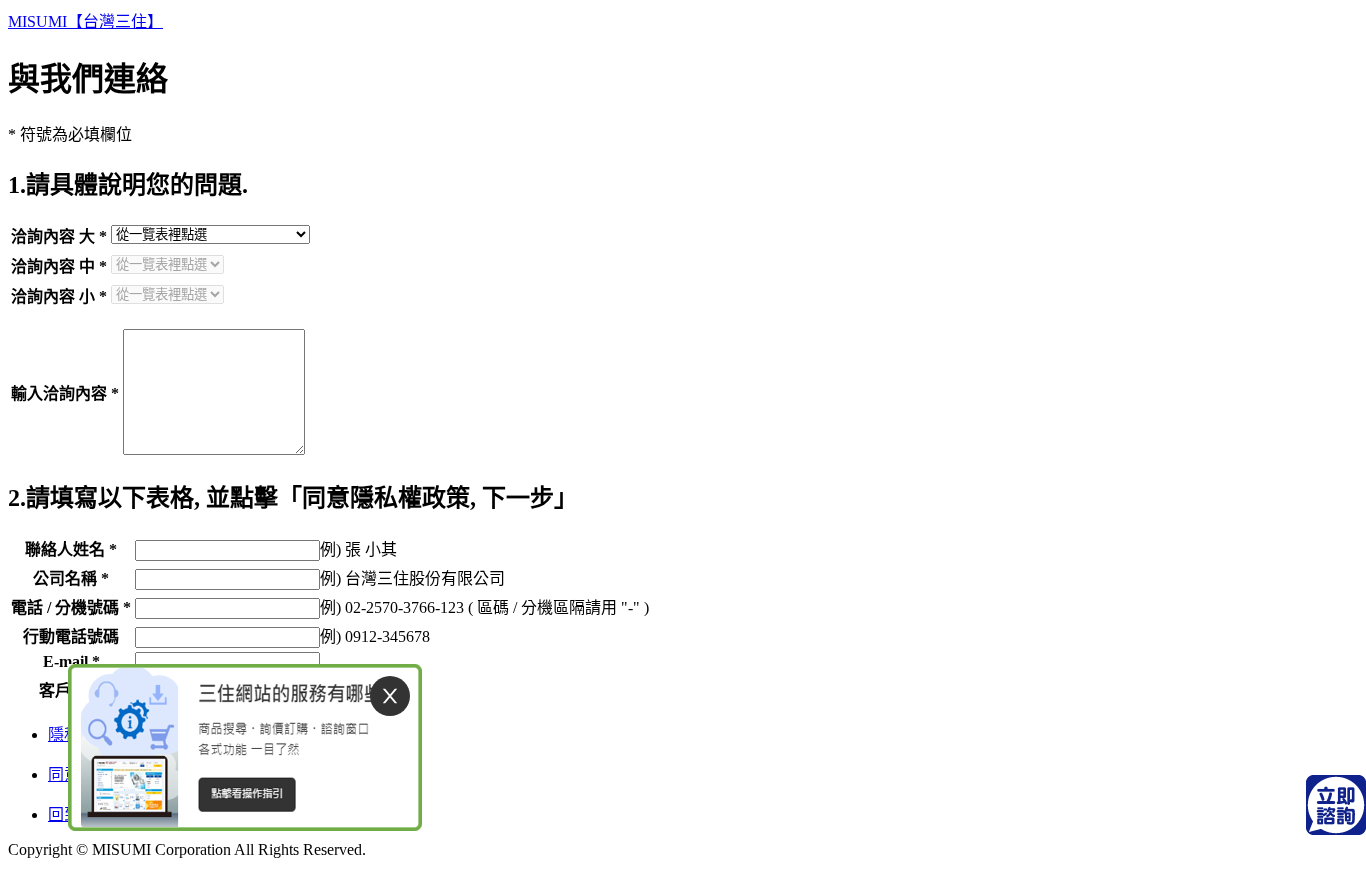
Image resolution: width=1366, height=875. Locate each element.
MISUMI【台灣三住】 (85, 21)
